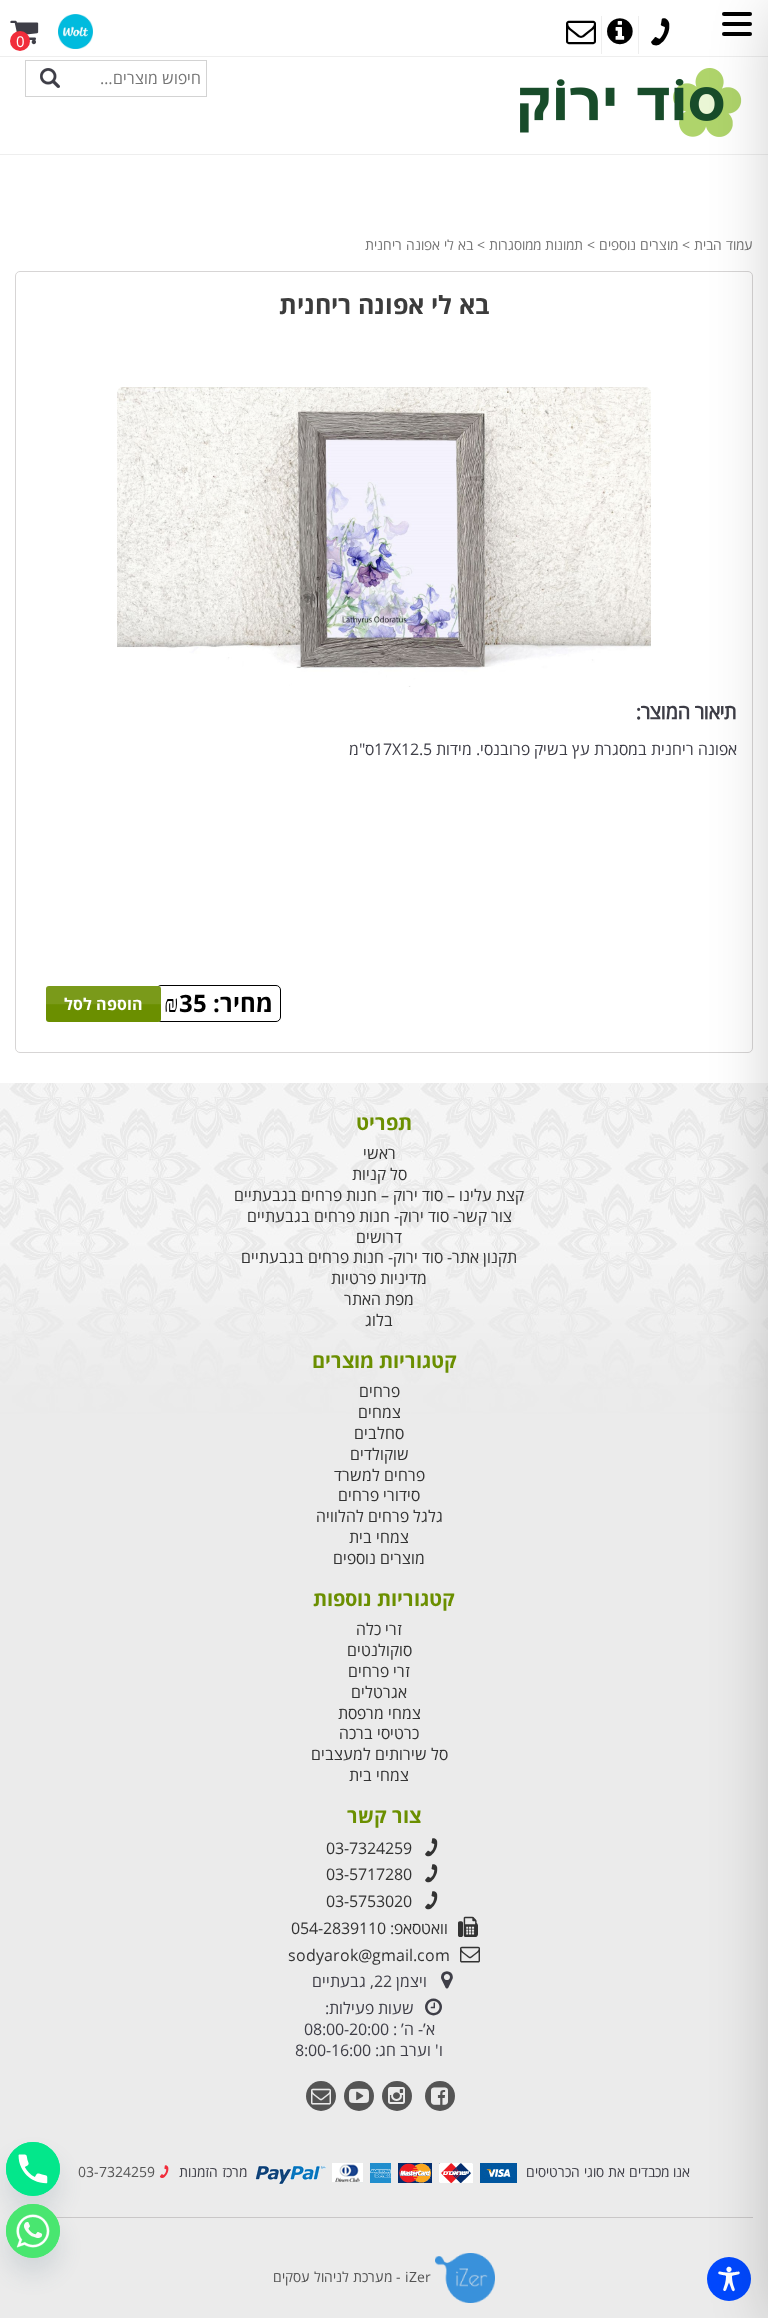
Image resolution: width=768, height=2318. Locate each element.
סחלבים (379, 1433)
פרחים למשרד (379, 1475)
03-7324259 (369, 1848)
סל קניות (379, 1174)
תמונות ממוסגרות (536, 244)
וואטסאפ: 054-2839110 (369, 1928)
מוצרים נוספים (638, 244)
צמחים (379, 1412)
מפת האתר (379, 1299)
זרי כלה (379, 1629)
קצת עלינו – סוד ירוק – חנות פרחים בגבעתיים (379, 1195)
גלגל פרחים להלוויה (379, 1516)
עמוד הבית (723, 244)
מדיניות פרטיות (379, 1278)
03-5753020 (369, 1901)
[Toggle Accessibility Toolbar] (729, 2279)
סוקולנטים (379, 1650)
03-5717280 (369, 1874)
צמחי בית (379, 1537)
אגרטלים (379, 1692)
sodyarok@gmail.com (369, 1955)
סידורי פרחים (379, 1495)
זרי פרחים (379, 1671)
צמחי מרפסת (379, 1713)
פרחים (379, 1391)
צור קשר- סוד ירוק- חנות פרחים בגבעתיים (379, 1216)
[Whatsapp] (33, 2231)
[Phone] (33, 2169)
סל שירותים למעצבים (379, 1754)
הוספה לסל (103, 1004)
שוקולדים (379, 1454)
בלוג (379, 1320)
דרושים (379, 1237)
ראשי (379, 1153)
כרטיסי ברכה (379, 1733)
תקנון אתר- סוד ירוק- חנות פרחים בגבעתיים (379, 1257)
